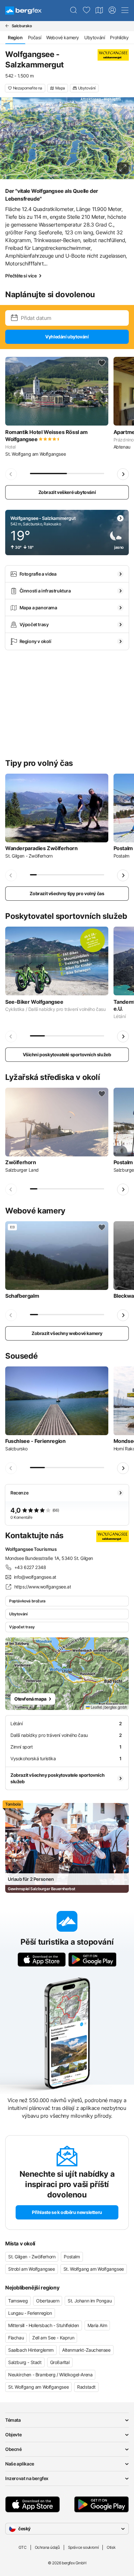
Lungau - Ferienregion (30, 2313)
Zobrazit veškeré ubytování (67, 492)
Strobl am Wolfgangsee (32, 2269)
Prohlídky (119, 37)
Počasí (35, 37)
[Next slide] (123, 474)
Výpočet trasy (22, 1627)
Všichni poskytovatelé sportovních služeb (67, 1054)
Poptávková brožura (27, 1601)
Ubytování (94, 37)
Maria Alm (97, 2325)
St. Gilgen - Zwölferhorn (32, 2257)
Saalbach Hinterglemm (31, 2350)
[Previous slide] (11, 474)
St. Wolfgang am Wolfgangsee (94, 2269)
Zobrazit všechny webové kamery (67, 1333)
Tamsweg (18, 2301)
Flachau (16, 2338)
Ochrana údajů (47, 2547)
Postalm (72, 2257)
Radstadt (86, 2387)
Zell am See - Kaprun (53, 2338)
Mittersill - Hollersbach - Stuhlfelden (44, 2325)
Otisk (111, 2547)
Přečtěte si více (21, 276)
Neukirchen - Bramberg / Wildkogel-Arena (50, 2375)
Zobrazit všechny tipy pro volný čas (67, 893)
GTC (23, 2547)
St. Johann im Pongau (90, 2301)
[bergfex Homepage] (23, 11)
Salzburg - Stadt (25, 2362)
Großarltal (60, 2362)
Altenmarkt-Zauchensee (86, 2350)
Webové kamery (63, 37)
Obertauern (48, 2301)
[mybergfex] (112, 10)
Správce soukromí (83, 2547)
